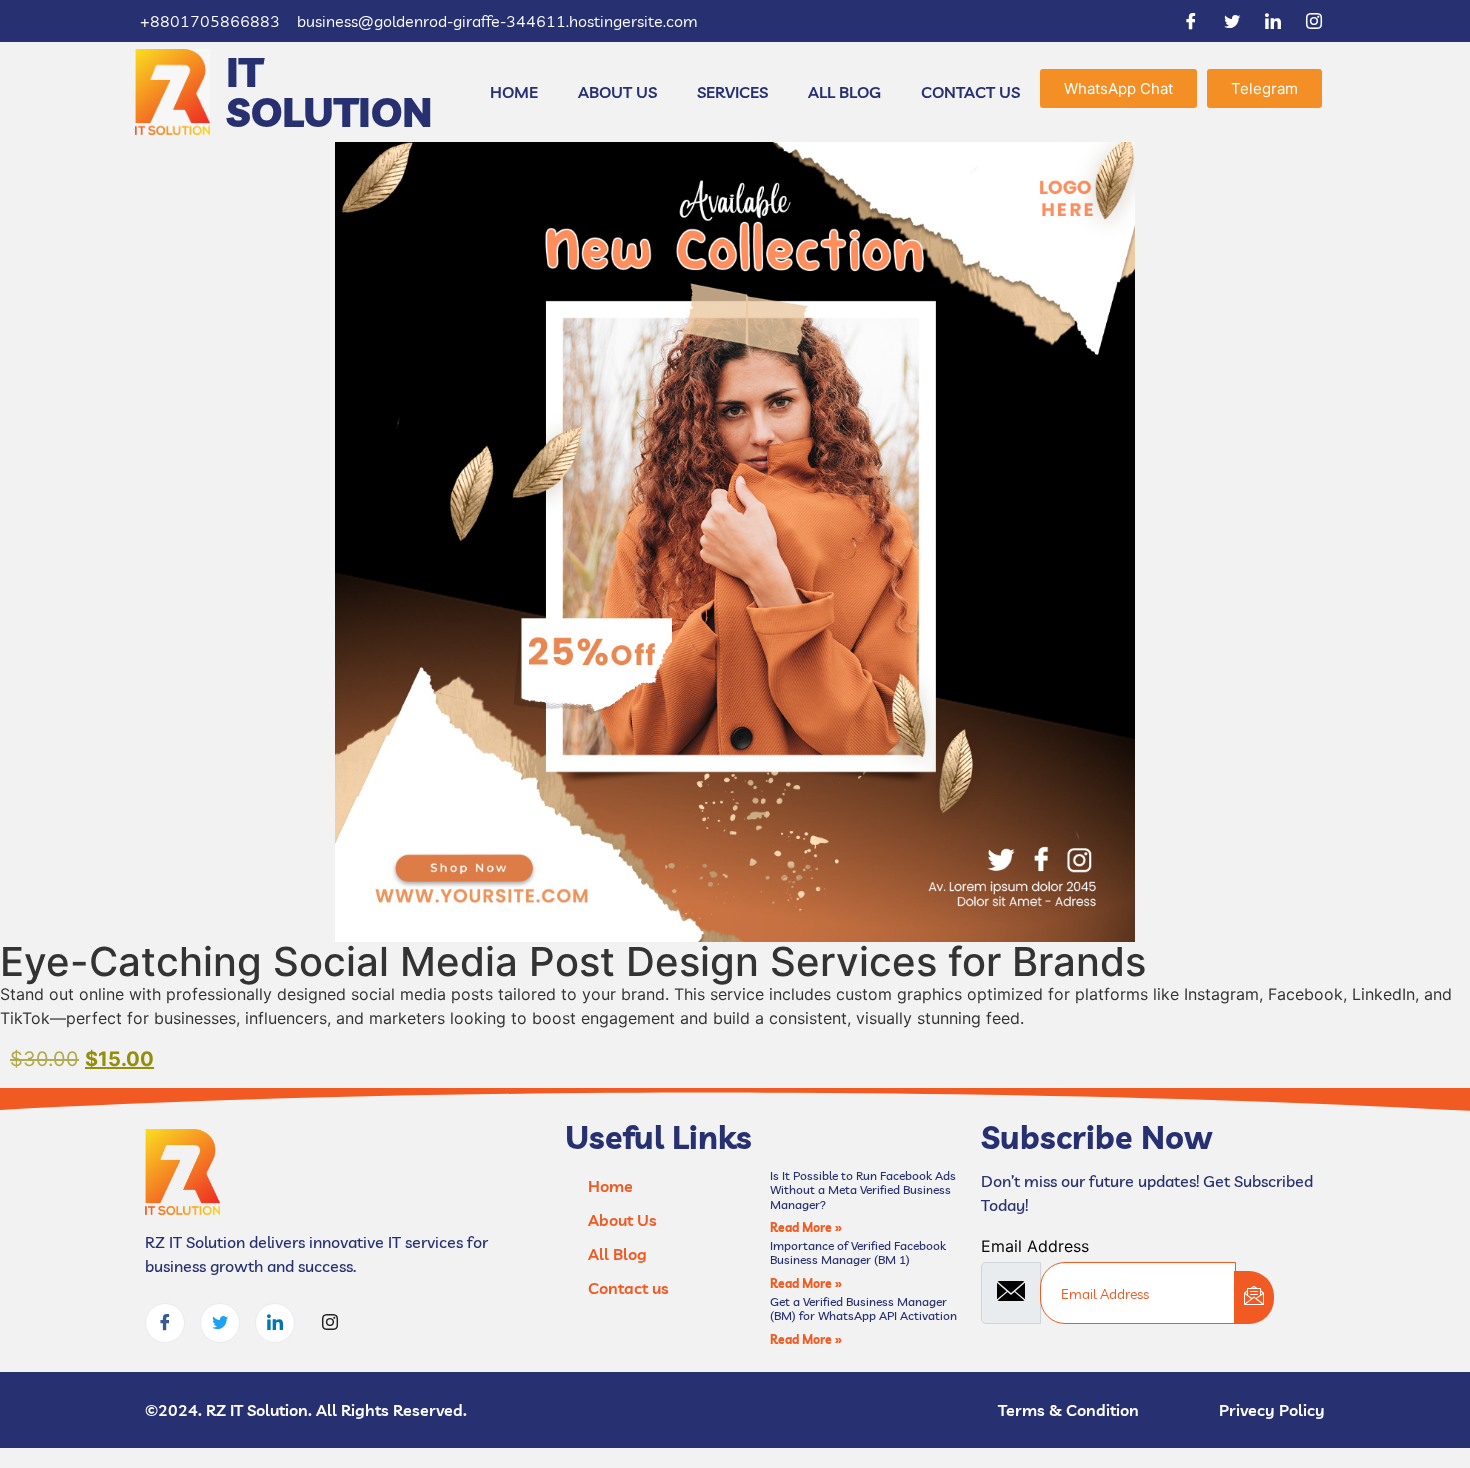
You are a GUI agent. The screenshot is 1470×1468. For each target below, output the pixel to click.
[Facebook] (1191, 21)
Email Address (1035, 1246)
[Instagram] (1314, 21)
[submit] (1254, 1297)
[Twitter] (1232, 21)
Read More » (806, 1227)
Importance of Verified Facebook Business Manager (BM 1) (858, 1252)
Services (732, 92)
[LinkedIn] (1273, 21)
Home (514, 92)
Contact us (970, 92)
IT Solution (329, 92)
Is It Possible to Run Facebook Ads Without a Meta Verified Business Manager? (863, 1190)
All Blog (844, 92)
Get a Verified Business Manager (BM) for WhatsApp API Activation (863, 1308)
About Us (617, 92)
